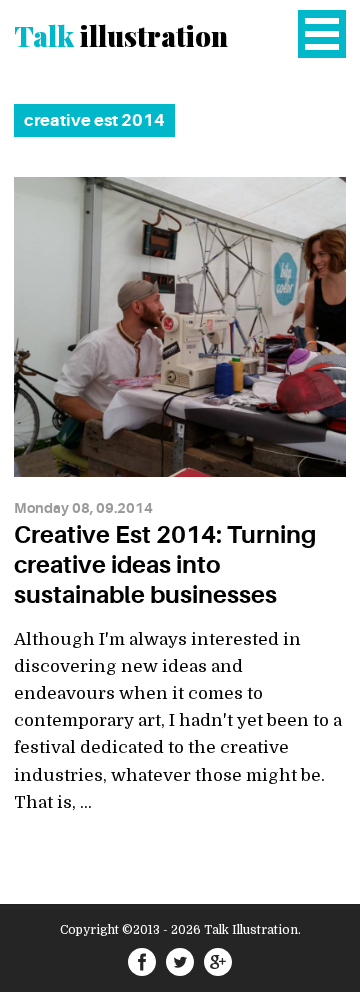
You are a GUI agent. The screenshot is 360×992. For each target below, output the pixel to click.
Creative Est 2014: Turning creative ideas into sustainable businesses (165, 565)
